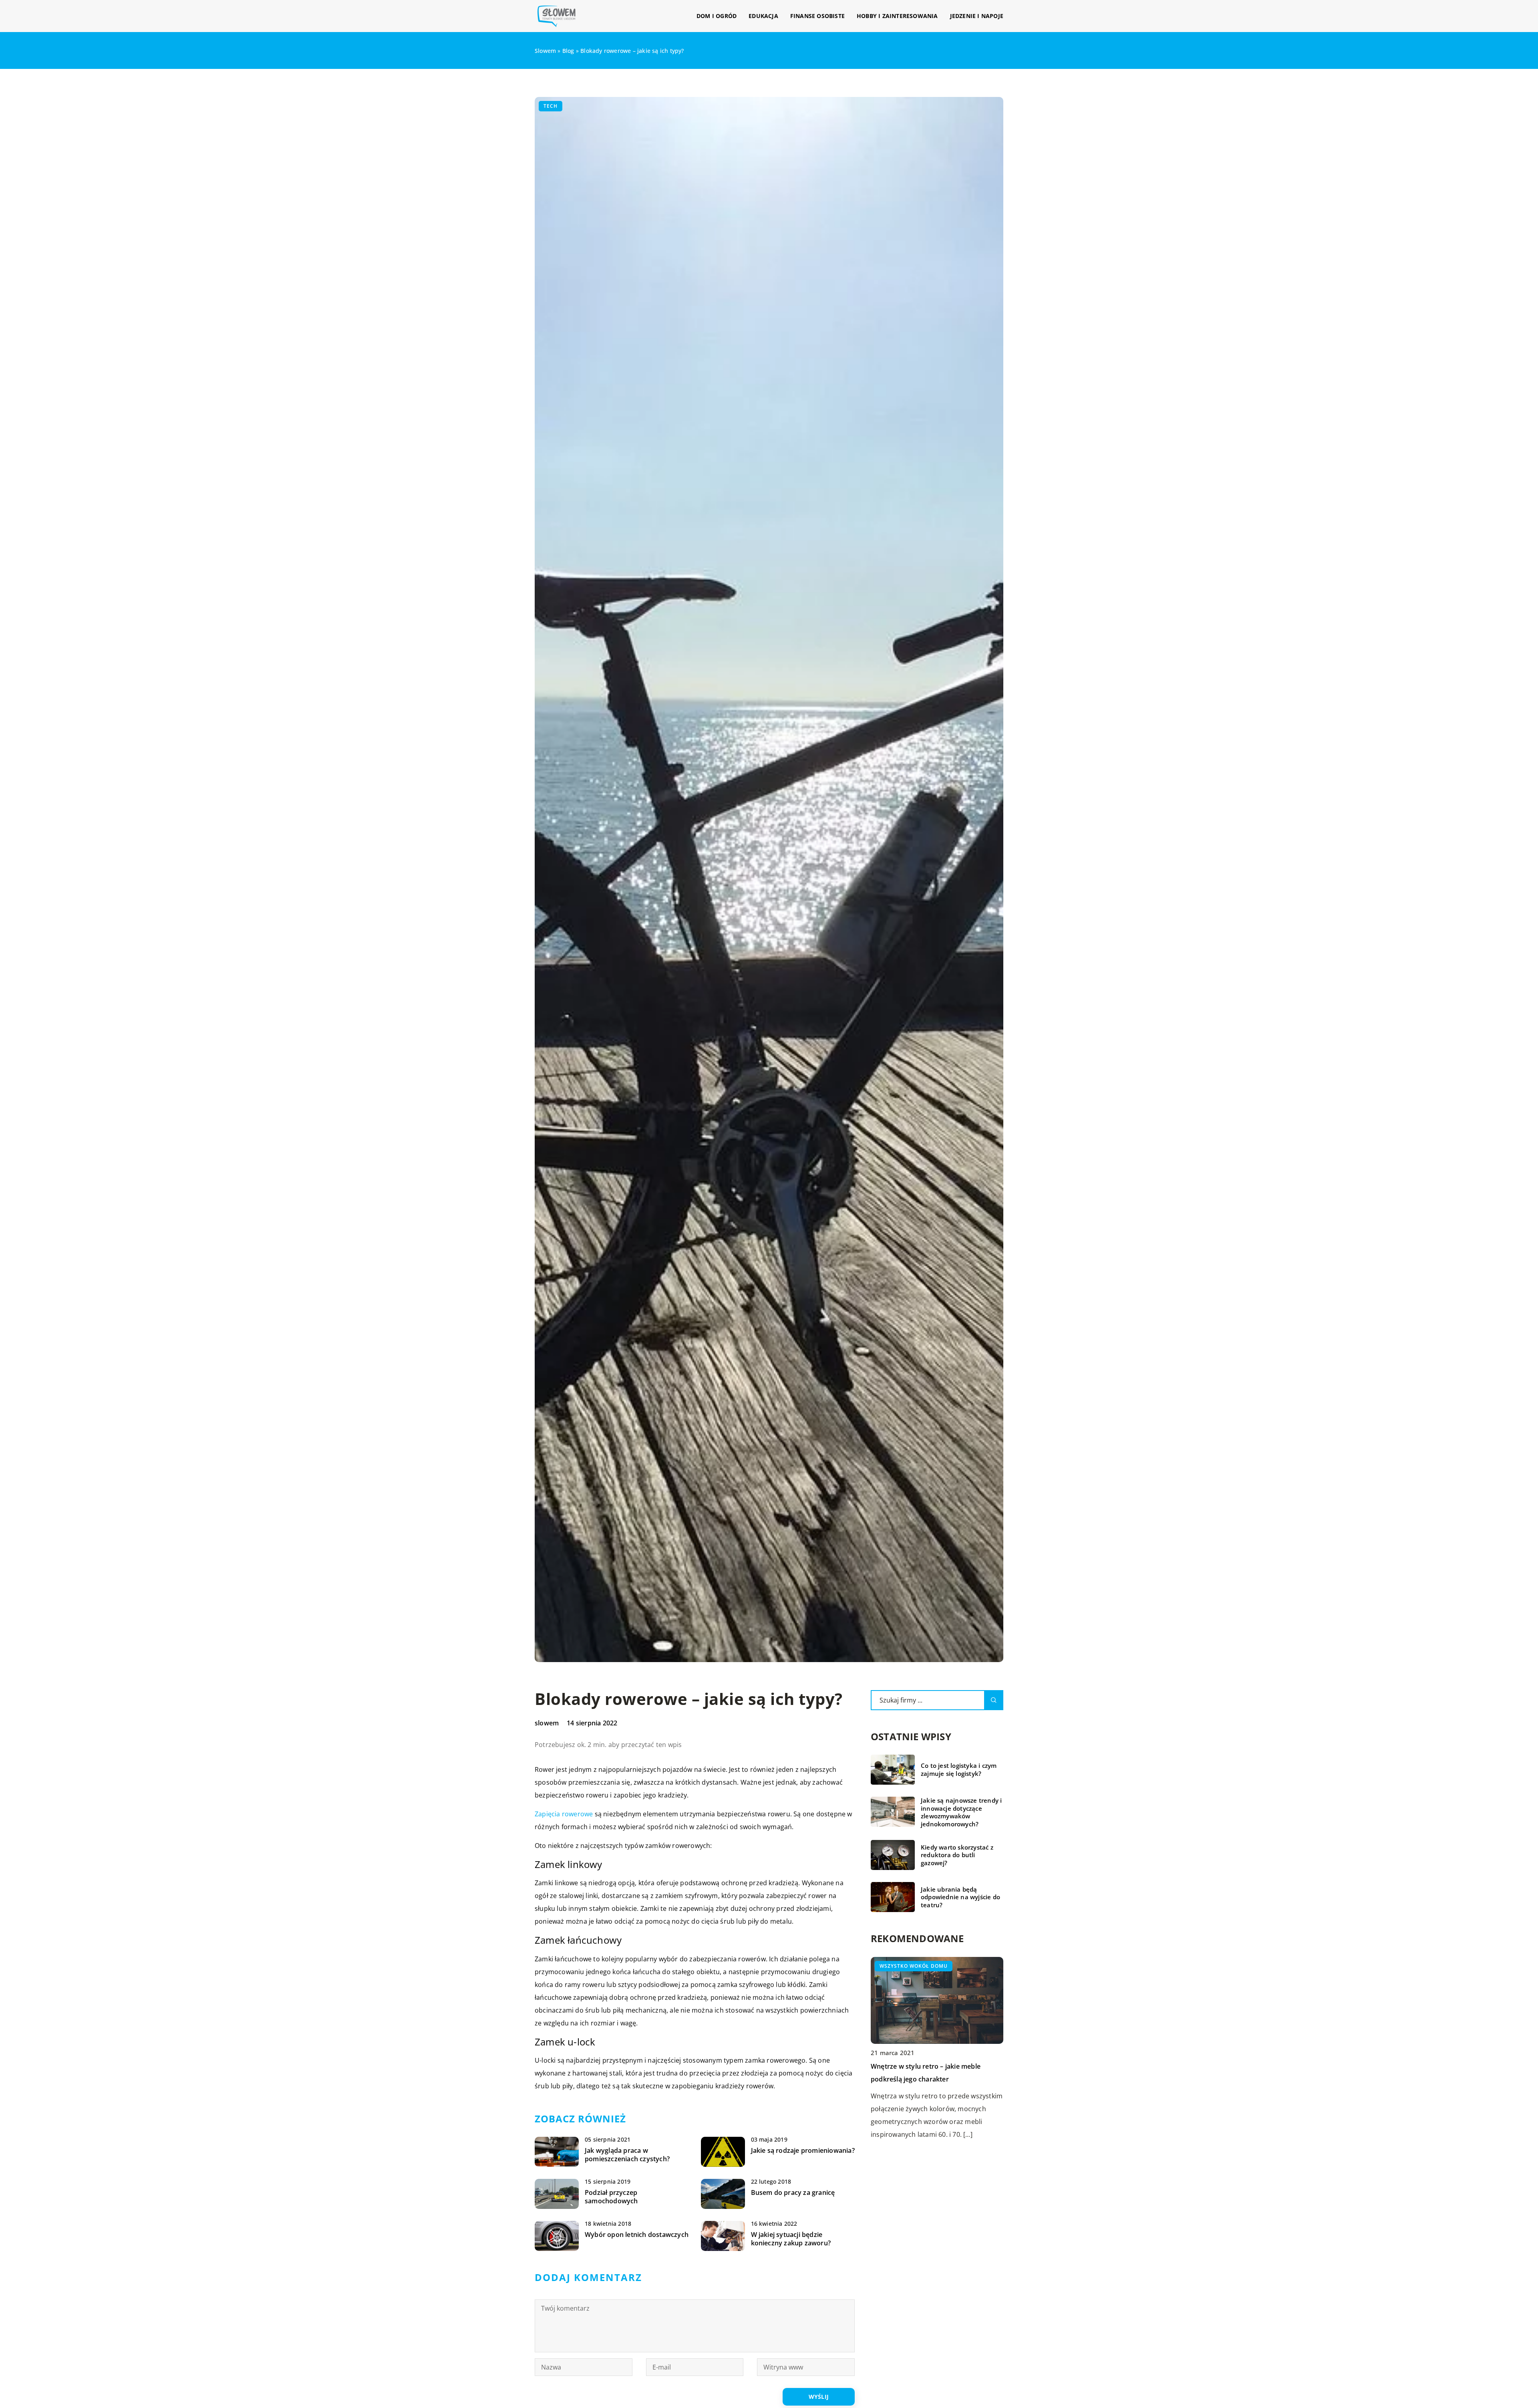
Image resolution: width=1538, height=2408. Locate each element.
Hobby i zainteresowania (897, 16)
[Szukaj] (994, 1700)
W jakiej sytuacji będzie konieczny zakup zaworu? (791, 2239)
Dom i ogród (717, 16)
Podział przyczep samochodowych (611, 2197)
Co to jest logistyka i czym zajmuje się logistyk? (959, 1770)
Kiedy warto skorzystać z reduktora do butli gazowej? (957, 1855)
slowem (547, 1723)
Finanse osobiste (817, 16)
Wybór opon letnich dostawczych (637, 2235)
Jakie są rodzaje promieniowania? (803, 2151)
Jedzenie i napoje (977, 16)
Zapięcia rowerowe (564, 1814)
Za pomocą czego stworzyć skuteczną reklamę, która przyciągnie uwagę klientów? (929, 2079)
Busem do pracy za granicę (793, 2193)
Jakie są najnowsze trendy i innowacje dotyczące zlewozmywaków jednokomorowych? (961, 1812)
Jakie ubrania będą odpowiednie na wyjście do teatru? (960, 1897)
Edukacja (763, 16)
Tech (551, 106)
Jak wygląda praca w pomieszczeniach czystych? (627, 2155)
